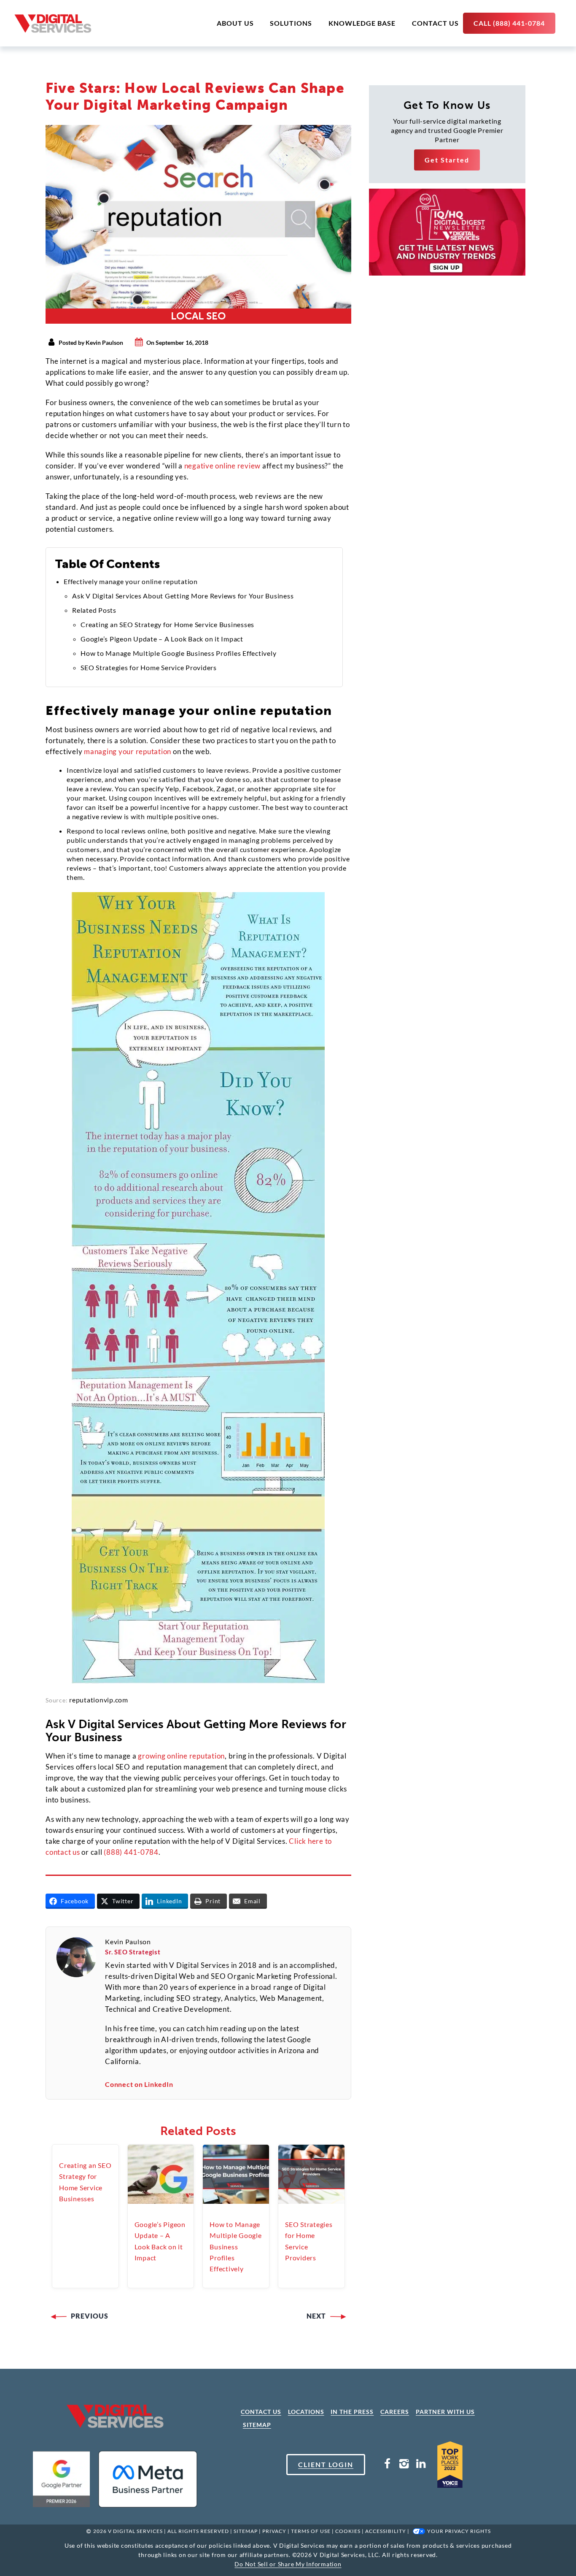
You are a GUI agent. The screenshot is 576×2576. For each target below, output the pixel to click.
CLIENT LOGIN (326, 2464)
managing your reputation (128, 751)
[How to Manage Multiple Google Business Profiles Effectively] (236, 2174)
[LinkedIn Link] (421, 2465)
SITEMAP (257, 2425)
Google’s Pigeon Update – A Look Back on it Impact (162, 639)
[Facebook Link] (388, 2465)
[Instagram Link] (404, 2465)
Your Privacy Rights (459, 2531)
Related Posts (94, 610)
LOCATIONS (306, 2412)
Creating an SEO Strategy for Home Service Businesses (167, 624)
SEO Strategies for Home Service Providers (149, 667)
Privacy (274, 2531)
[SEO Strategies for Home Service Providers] (311, 2174)
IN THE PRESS (352, 2412)
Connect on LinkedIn (139, 2084)
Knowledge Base (362, 23)
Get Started (447, 160)
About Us (235, 23)
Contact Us (435, 23)
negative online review (223, 466)
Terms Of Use (311, 2531)
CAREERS (395, 2412)
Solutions (291, 23)
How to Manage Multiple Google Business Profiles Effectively (178, 653)
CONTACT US (261, 2412)
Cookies (348, 2531)
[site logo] (53, 23)
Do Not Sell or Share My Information (288, 2564)
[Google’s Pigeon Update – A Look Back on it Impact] (161, 2174)
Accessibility (386, 2531)
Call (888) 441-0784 (509, 23)
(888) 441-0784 (131, 1852)
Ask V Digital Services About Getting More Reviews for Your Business (183, 596)
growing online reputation (181, 1756)
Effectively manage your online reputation (131, 581)
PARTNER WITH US (445, 2412)
